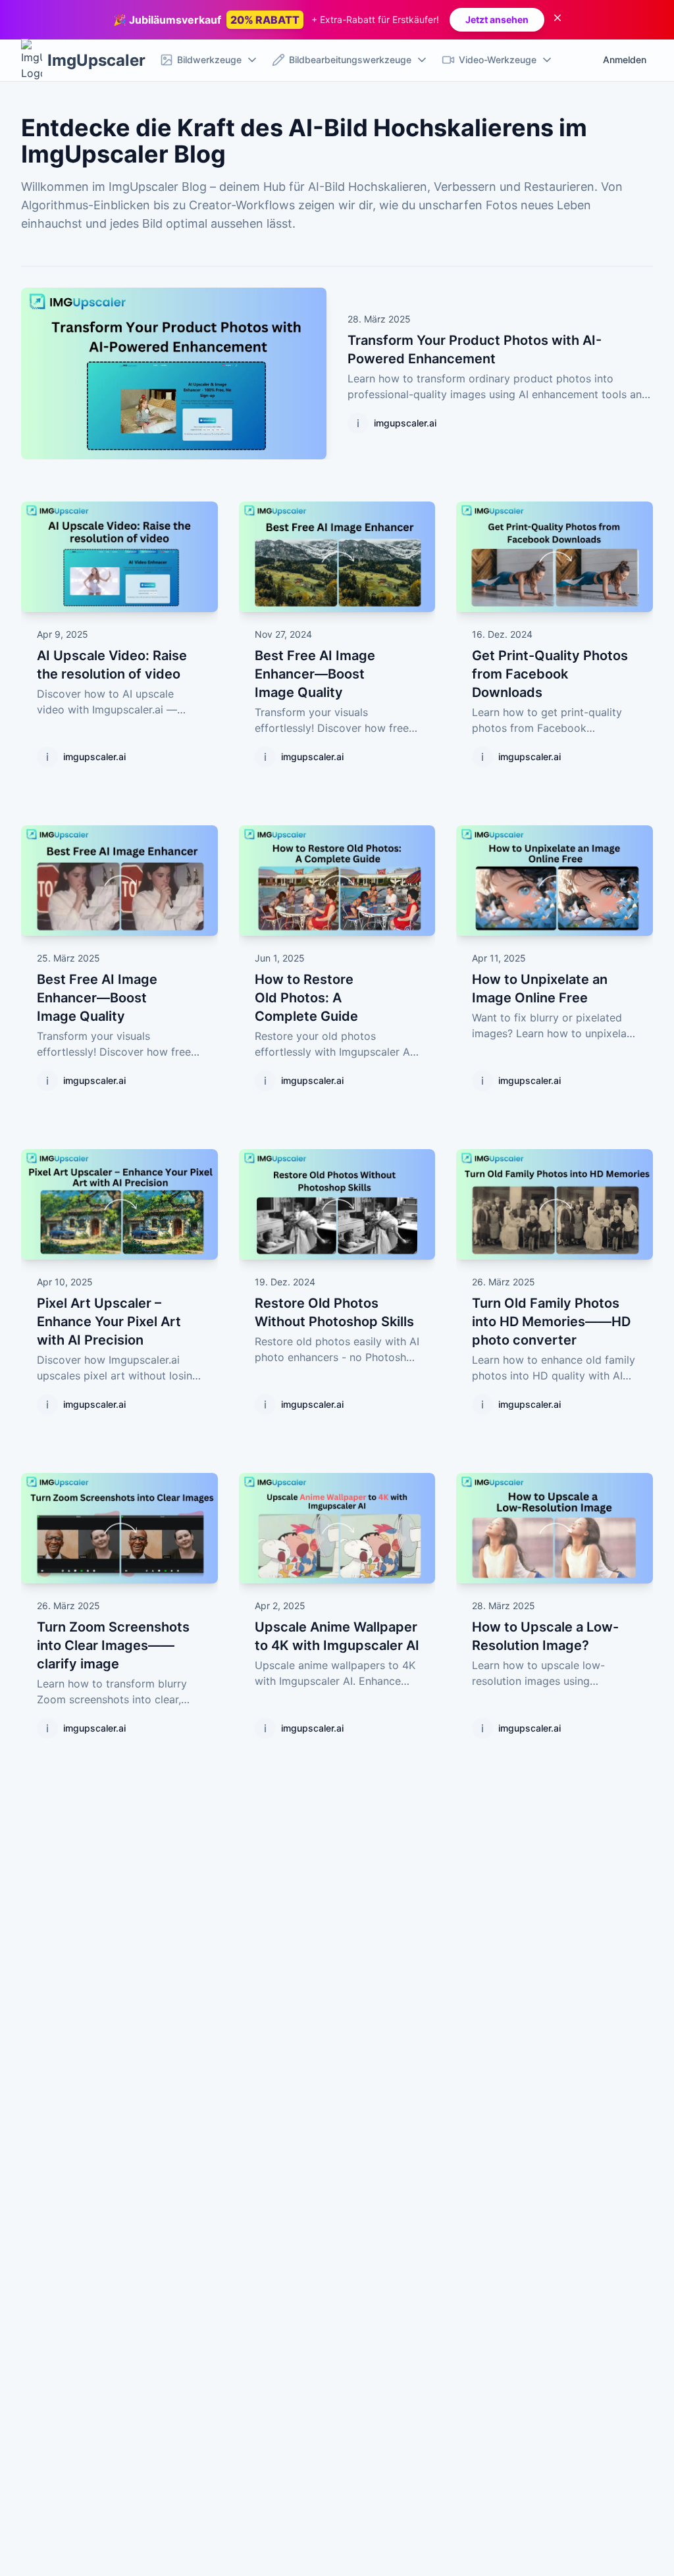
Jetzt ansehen (497, 19)
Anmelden (625, 60)
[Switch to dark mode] (582, 60)
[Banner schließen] (557, 20)
